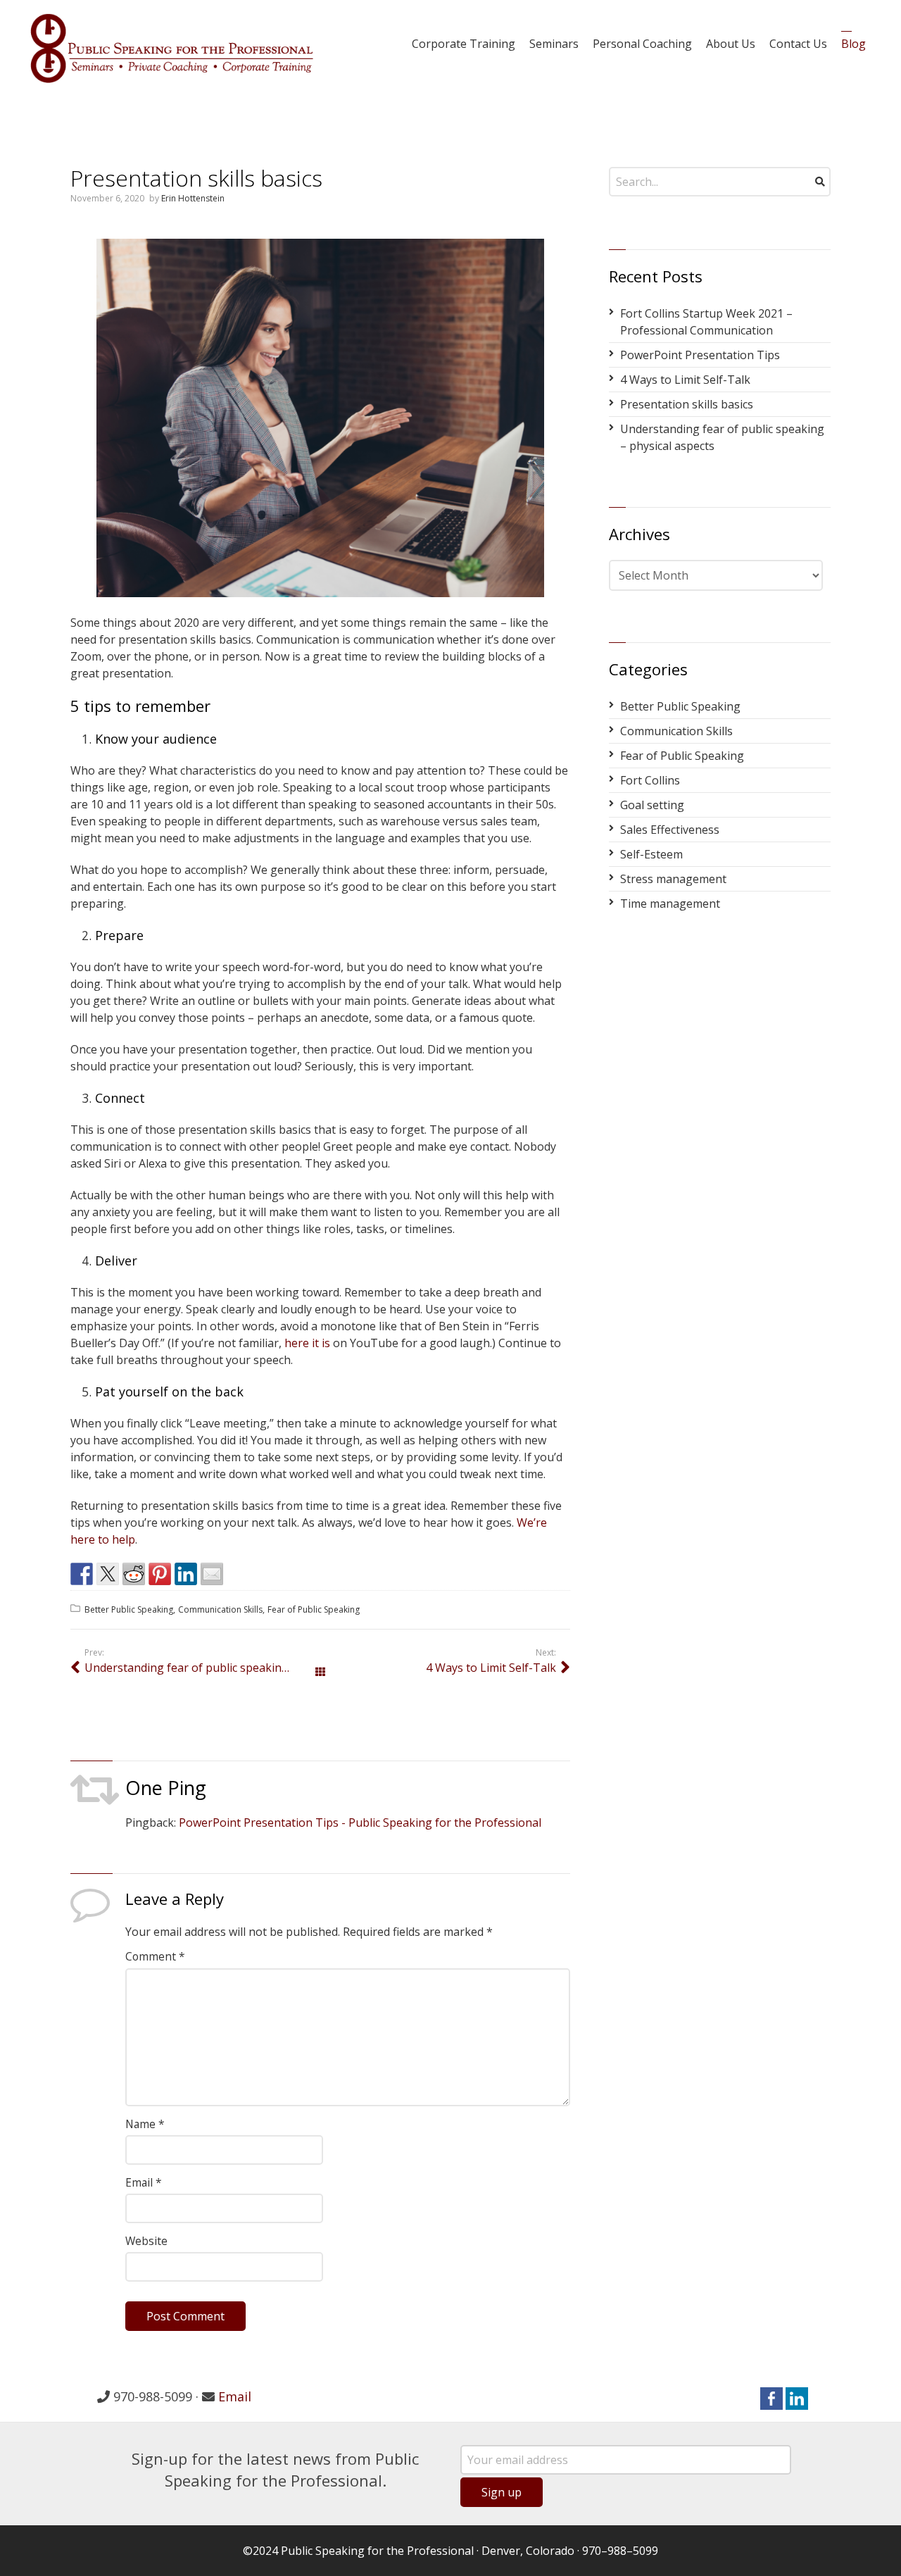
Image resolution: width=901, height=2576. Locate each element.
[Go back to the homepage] (172, 48)
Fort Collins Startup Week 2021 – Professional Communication (706, 322)
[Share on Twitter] (108, 1574)
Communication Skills (220, 1609)
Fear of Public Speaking (314, 1609)
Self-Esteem (651, 854)
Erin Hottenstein (193, 198)
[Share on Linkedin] (186, 1574)
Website (146, 2241)
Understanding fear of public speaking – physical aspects (202, 1668)
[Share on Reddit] (134, 1574)
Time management (670, 904)
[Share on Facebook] (82, 1574)
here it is (307, 1343)
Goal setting (652, 805)
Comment (155, 1956)
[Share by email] (212, 1574)
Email (144, 2182)
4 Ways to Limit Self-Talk (491, 1668)
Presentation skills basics (687, 404)
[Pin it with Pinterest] (160, 1574)
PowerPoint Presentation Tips (700, 355)
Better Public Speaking (129, 1609)
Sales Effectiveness (670, 830)
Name (145, 2124)
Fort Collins (650, 780)
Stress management (673, 879)
